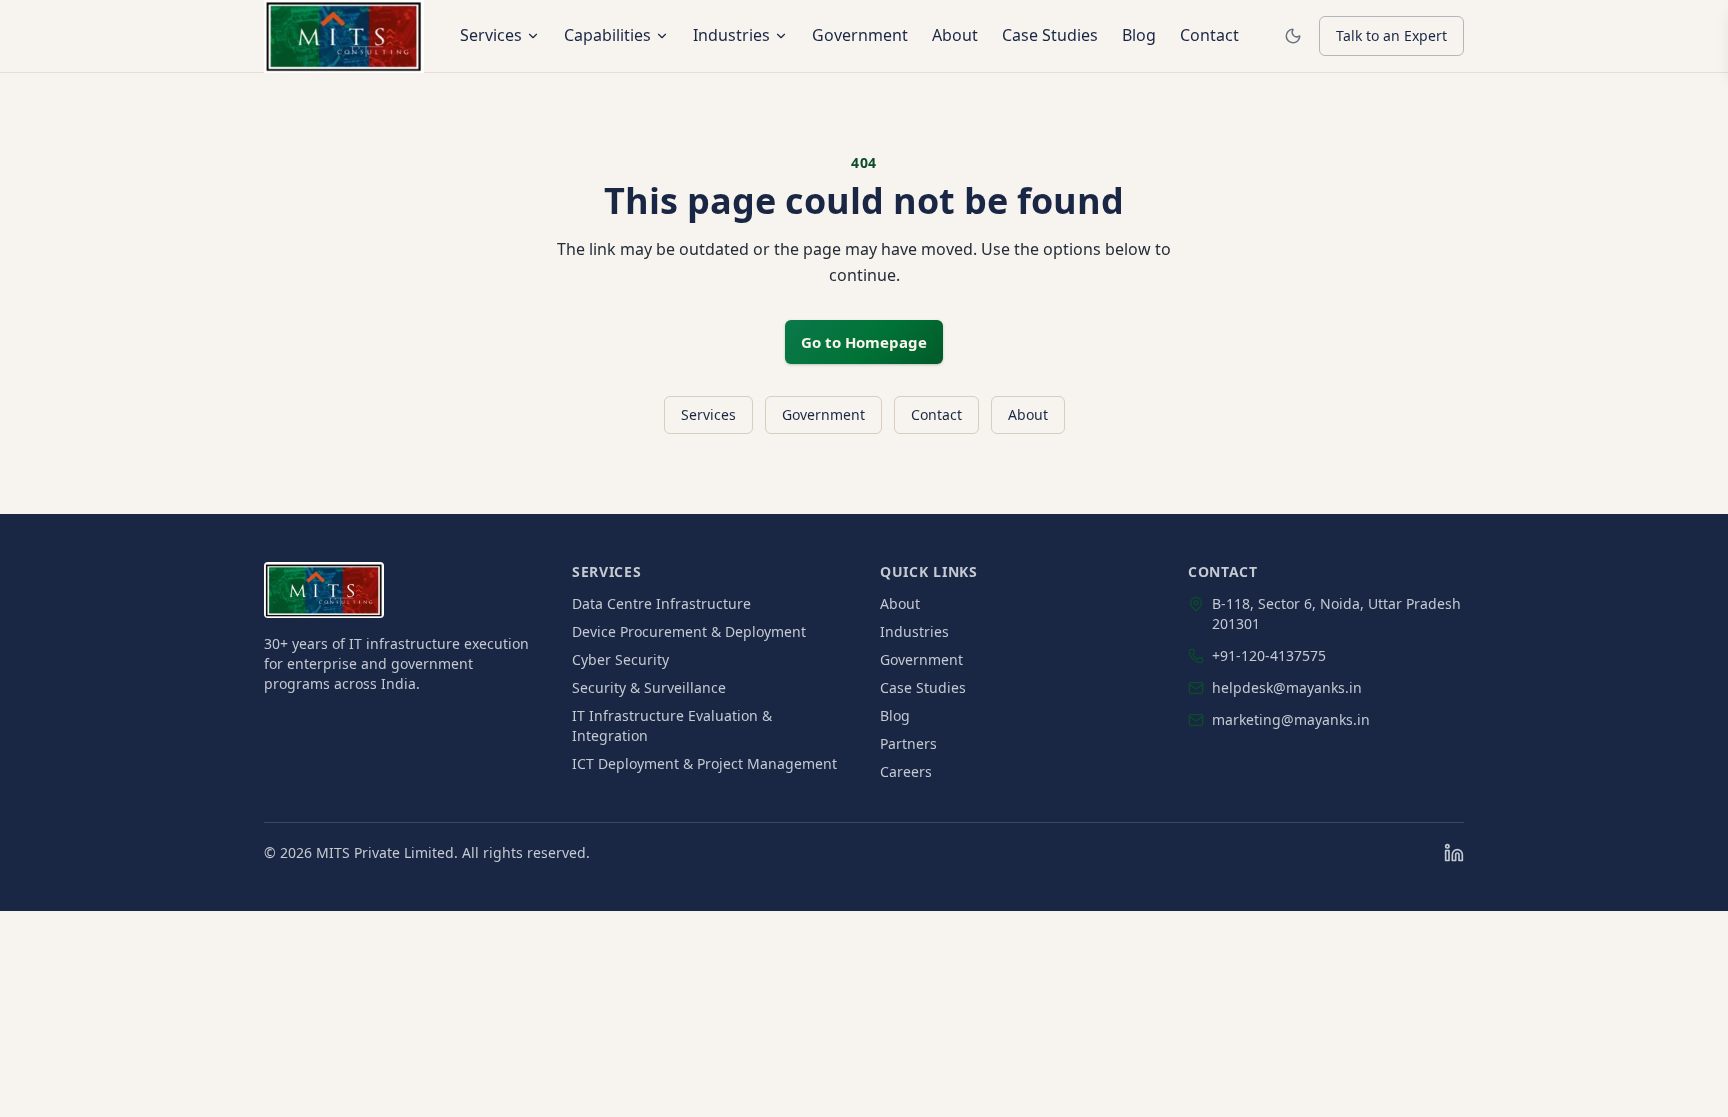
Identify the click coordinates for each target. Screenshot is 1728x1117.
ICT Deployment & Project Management (704, 763)
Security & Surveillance (649, 687)
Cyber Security (620, 659)
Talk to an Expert (1391, 35)
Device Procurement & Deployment (689, 631)
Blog (1139, 35)
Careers (906, 771)
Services (491, 35)
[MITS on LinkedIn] (1454, 853)
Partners (908, 743)
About (955, 35)
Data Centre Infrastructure (661, 603)
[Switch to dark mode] (1293, 36)
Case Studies (1050, 35)
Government (860, 35)
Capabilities (607, 35)
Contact (1209, 35)
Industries (731, 35)
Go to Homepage (864, 342)
